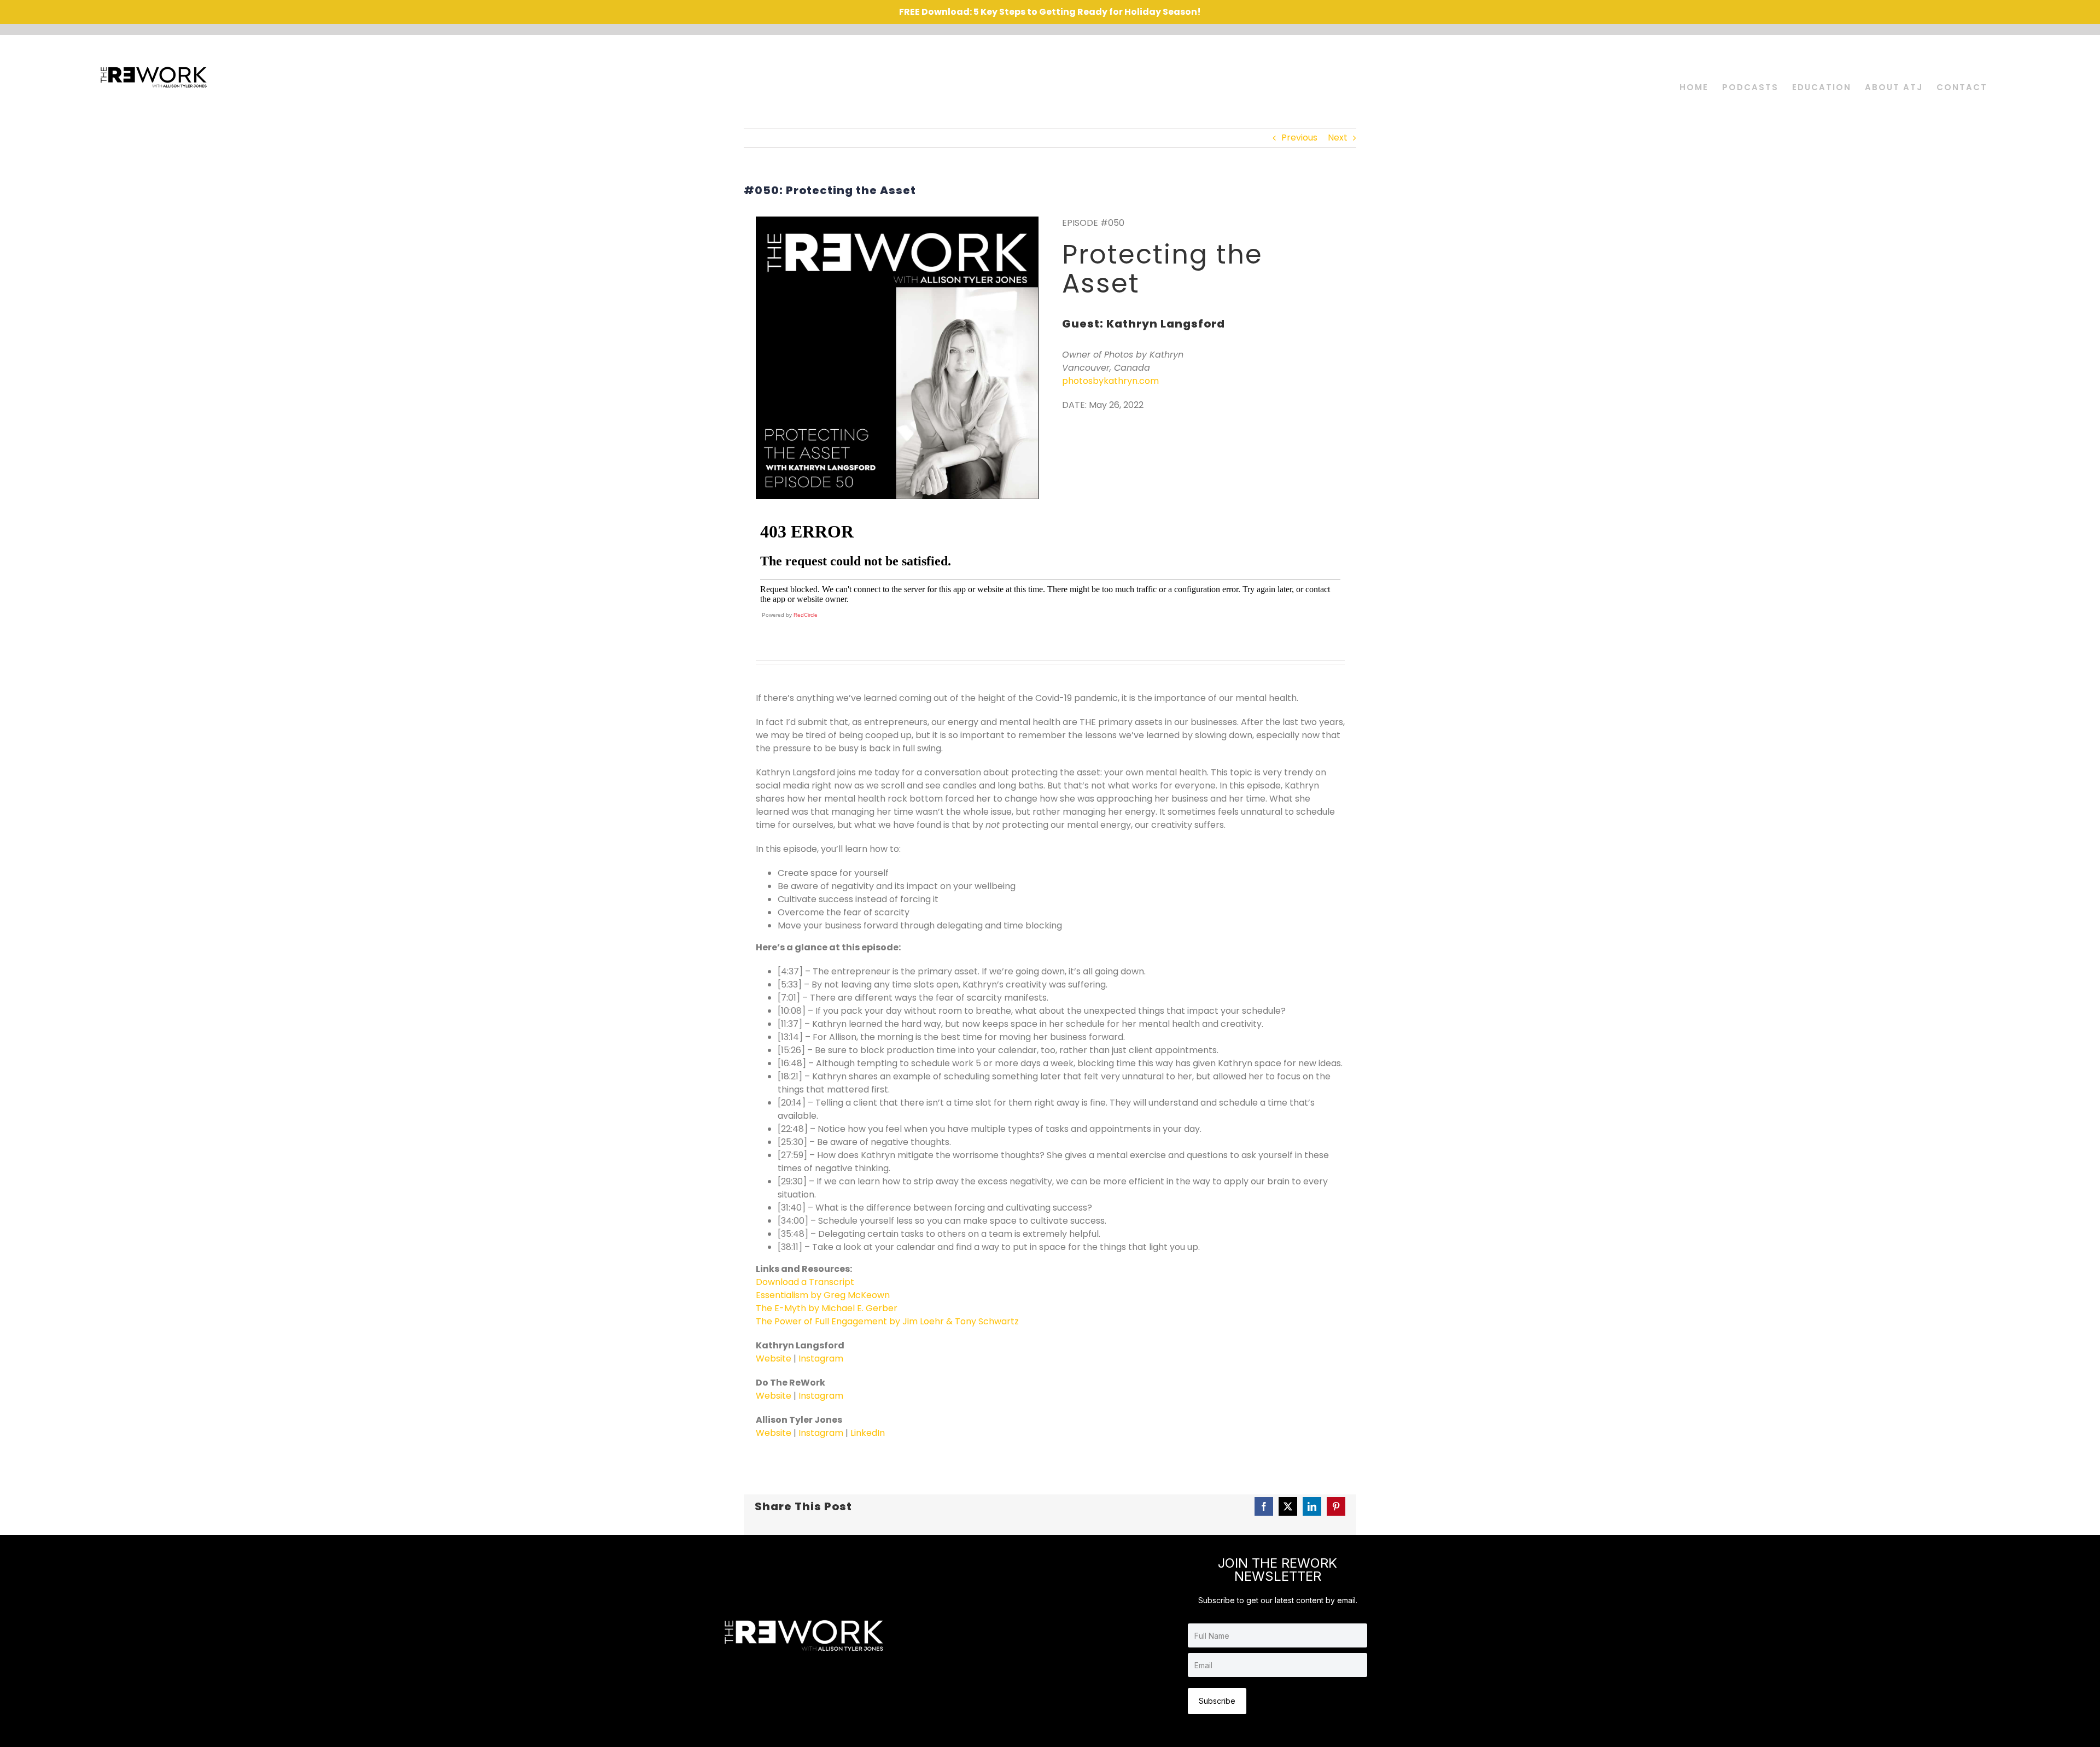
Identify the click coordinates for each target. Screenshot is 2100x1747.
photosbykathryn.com (1110, 381)
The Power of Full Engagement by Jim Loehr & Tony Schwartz (887, 1321)
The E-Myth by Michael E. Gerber (827, 1308)
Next (1338, 138)
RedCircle (806, 615)
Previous (1299, 138)
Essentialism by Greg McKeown (823, 1295)
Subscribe (1217, 1701)
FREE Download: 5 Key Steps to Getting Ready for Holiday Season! (1050, 12)
